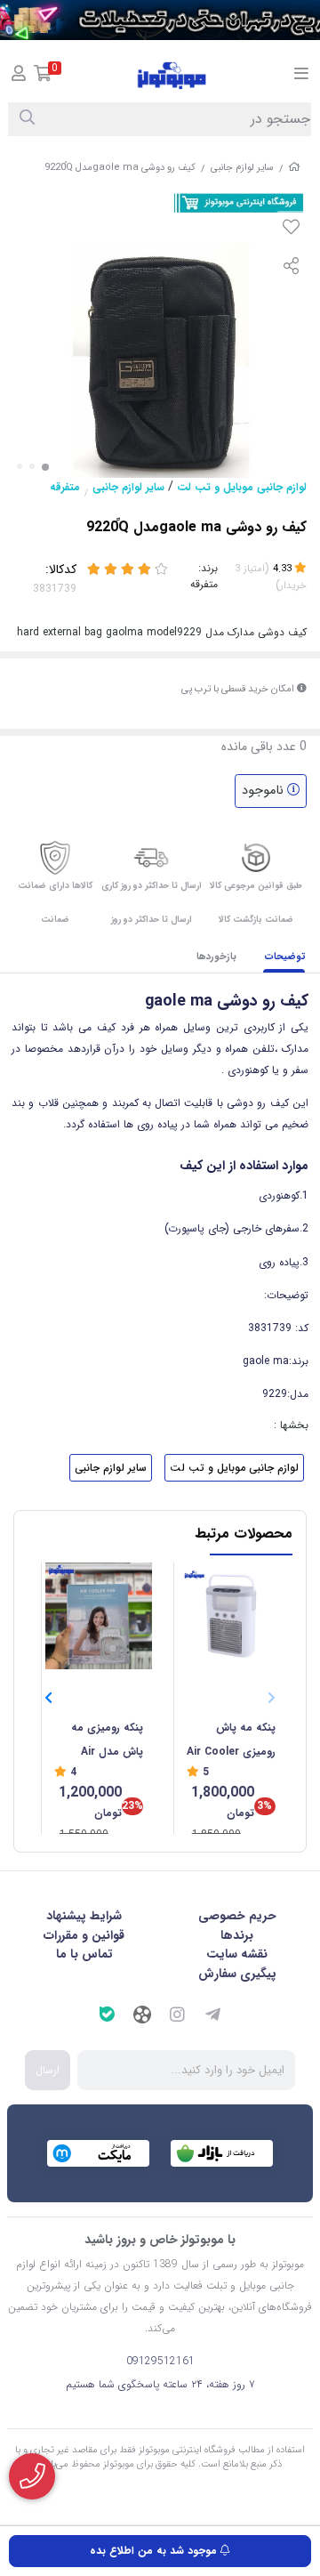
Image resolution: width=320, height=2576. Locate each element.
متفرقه (65, 487)
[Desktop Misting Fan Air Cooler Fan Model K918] (231, 1616)
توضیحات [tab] (285, 957)
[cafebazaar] (222, 2153)
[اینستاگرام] (178, 2017)
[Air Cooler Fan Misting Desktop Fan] (99, 1616)
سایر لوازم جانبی (242, 168)
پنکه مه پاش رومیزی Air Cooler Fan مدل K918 (231, 1741)
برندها (237, 1935)
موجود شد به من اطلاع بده (155, 2551)
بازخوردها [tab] (216, 957)
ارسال (48, 2070)
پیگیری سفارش (237, 1974)
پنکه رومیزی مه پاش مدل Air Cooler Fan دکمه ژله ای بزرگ (102, 1741)
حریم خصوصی (237, 1916)
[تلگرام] (213, 2017)
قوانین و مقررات (84, 1935)
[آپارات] (142, 2017)
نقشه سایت (237, 1954)
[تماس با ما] (32, 2476)
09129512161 (160, 2361)
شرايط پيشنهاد (84, 1916)
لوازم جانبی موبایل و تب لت (242, 487)
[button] (48, 1698)
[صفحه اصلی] (294, 168)
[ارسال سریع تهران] (160, 20)
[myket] (98, 2153)
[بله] (107, 2017)
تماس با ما (84, 1954)
